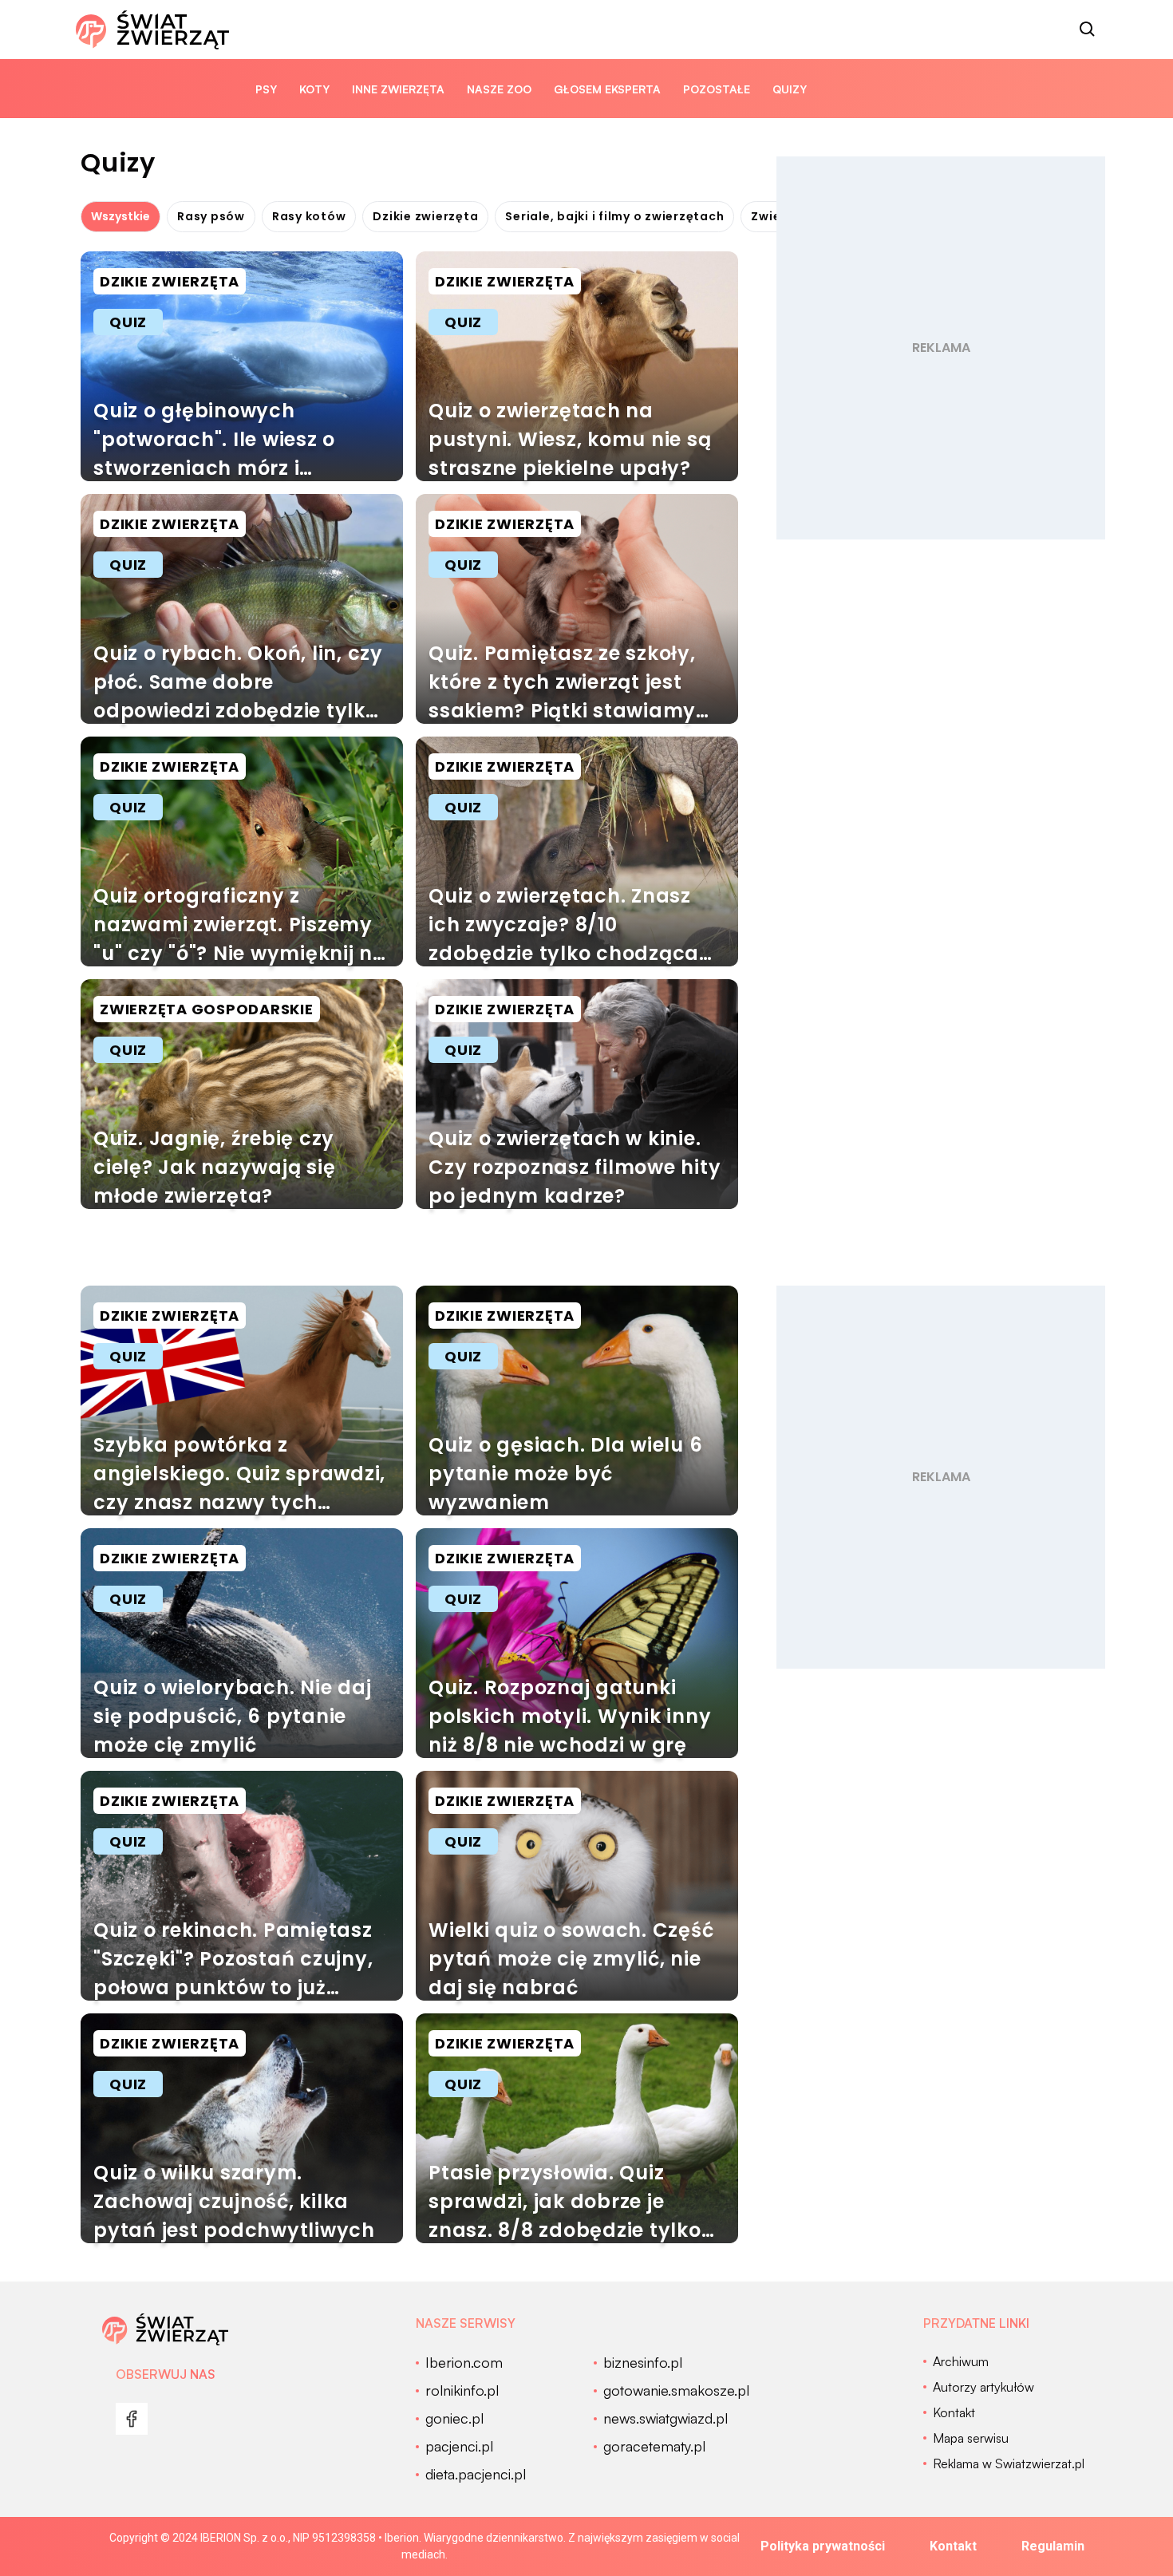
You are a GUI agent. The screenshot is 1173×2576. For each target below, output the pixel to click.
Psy (266, 89)
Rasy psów (211, 216)
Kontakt (953, 2546)
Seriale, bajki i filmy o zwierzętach (614, 216)
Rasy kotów (309, 216)
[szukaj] (1088, 30)
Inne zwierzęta (398, 89)
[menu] (132, 2419)
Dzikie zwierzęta (425, 216)
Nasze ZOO (499, 89)
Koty (314, 89)
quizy (790, 89)
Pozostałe (717, 89)
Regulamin (1053, 2546)
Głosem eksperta (607, 89)
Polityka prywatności (823, 2546)
